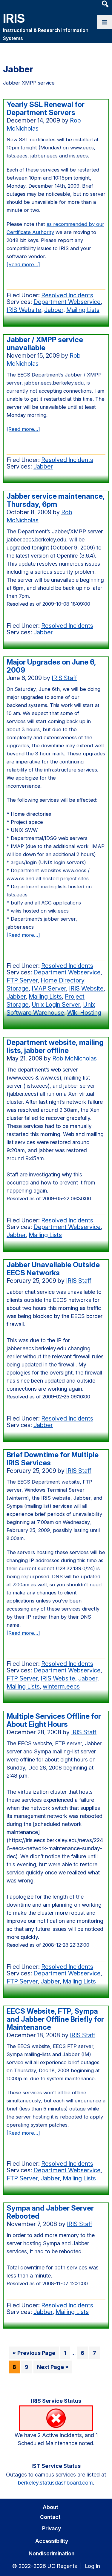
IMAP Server (49, 988)
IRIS (14, 18)
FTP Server (22, 980)
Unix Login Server (56, 1005)
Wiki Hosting (84, 1013)
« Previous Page (34, 2354)
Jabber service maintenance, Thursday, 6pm (56, 500)
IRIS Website (24, 310)
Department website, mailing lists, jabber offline (55, 1046)
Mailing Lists (83, 310)
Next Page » (53, 2368)
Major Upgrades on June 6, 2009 (51, 666)
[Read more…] (23, 265)
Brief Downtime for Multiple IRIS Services (53, 1459)
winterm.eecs (61, 1686)
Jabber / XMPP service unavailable (45, 344)
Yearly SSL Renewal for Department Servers (46, 108)
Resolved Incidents (67, 295)
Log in (92, 2566)
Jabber (54, 310)
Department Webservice (67, 302)
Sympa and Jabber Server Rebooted (50, 2212)
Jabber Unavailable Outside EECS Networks (53, 1269)
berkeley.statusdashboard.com (55, 2483)
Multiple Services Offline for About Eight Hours (54, 1720)
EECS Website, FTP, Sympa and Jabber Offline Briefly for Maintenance (55, 2019)
